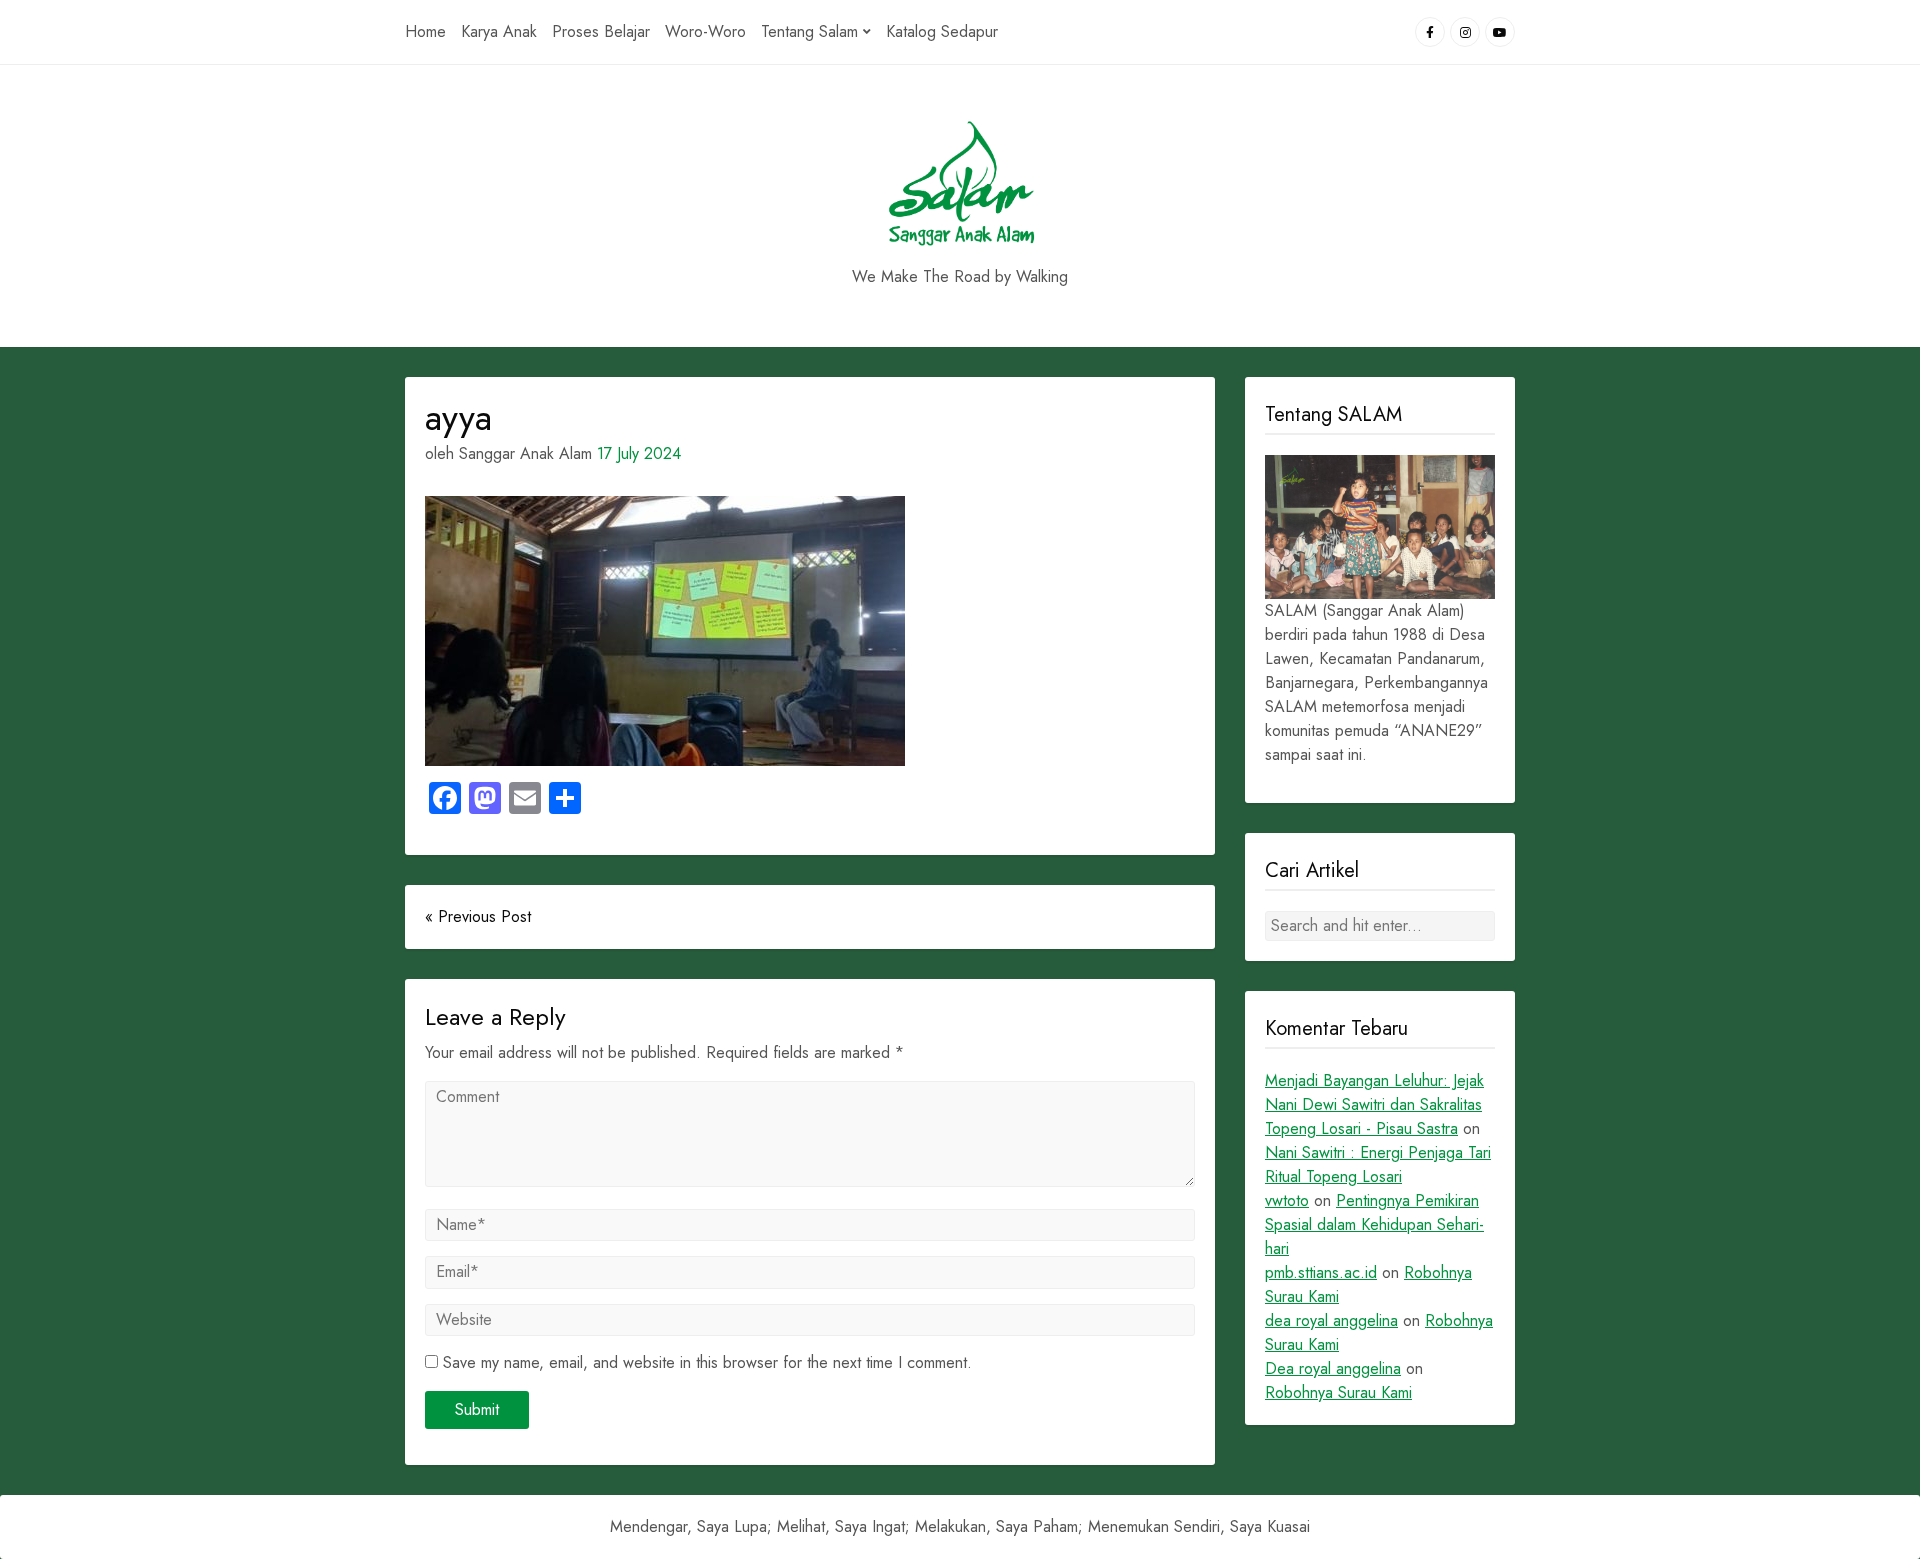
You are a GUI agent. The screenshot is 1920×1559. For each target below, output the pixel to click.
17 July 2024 (639, 453)
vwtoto (1287, 1200)
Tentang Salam (809, 31)
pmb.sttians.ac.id (1321, 1272)
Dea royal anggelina (1333, 1368)
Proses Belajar (601, 31)
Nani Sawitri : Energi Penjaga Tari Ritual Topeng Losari (1378, 1164)
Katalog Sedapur (942, 31)
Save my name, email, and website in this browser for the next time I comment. (707, 1362)
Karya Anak (499, 31)
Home (425, 31)
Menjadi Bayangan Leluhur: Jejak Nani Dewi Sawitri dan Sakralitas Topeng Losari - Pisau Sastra (1374, 1104)
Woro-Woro (705, 31)
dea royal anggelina (1331, 1320)
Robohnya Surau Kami (1338, 1392)
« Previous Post (478, 916)
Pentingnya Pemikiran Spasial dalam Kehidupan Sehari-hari (1374, 1224)
